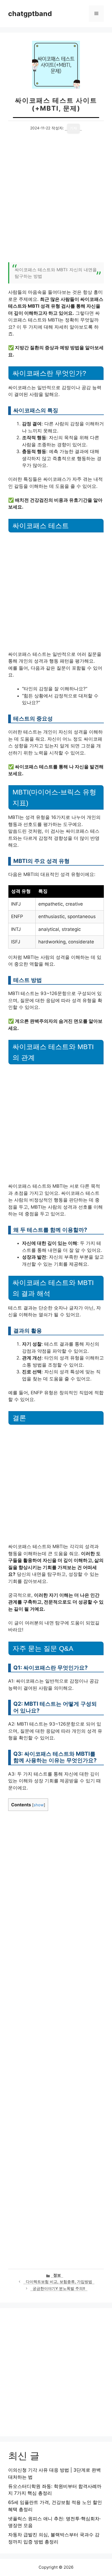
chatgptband (30, 14)
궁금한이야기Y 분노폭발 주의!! (59, 2288)
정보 (57, 2275)
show (39, 1805)
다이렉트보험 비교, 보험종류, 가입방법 (59, 2282)
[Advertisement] (56, 201)
